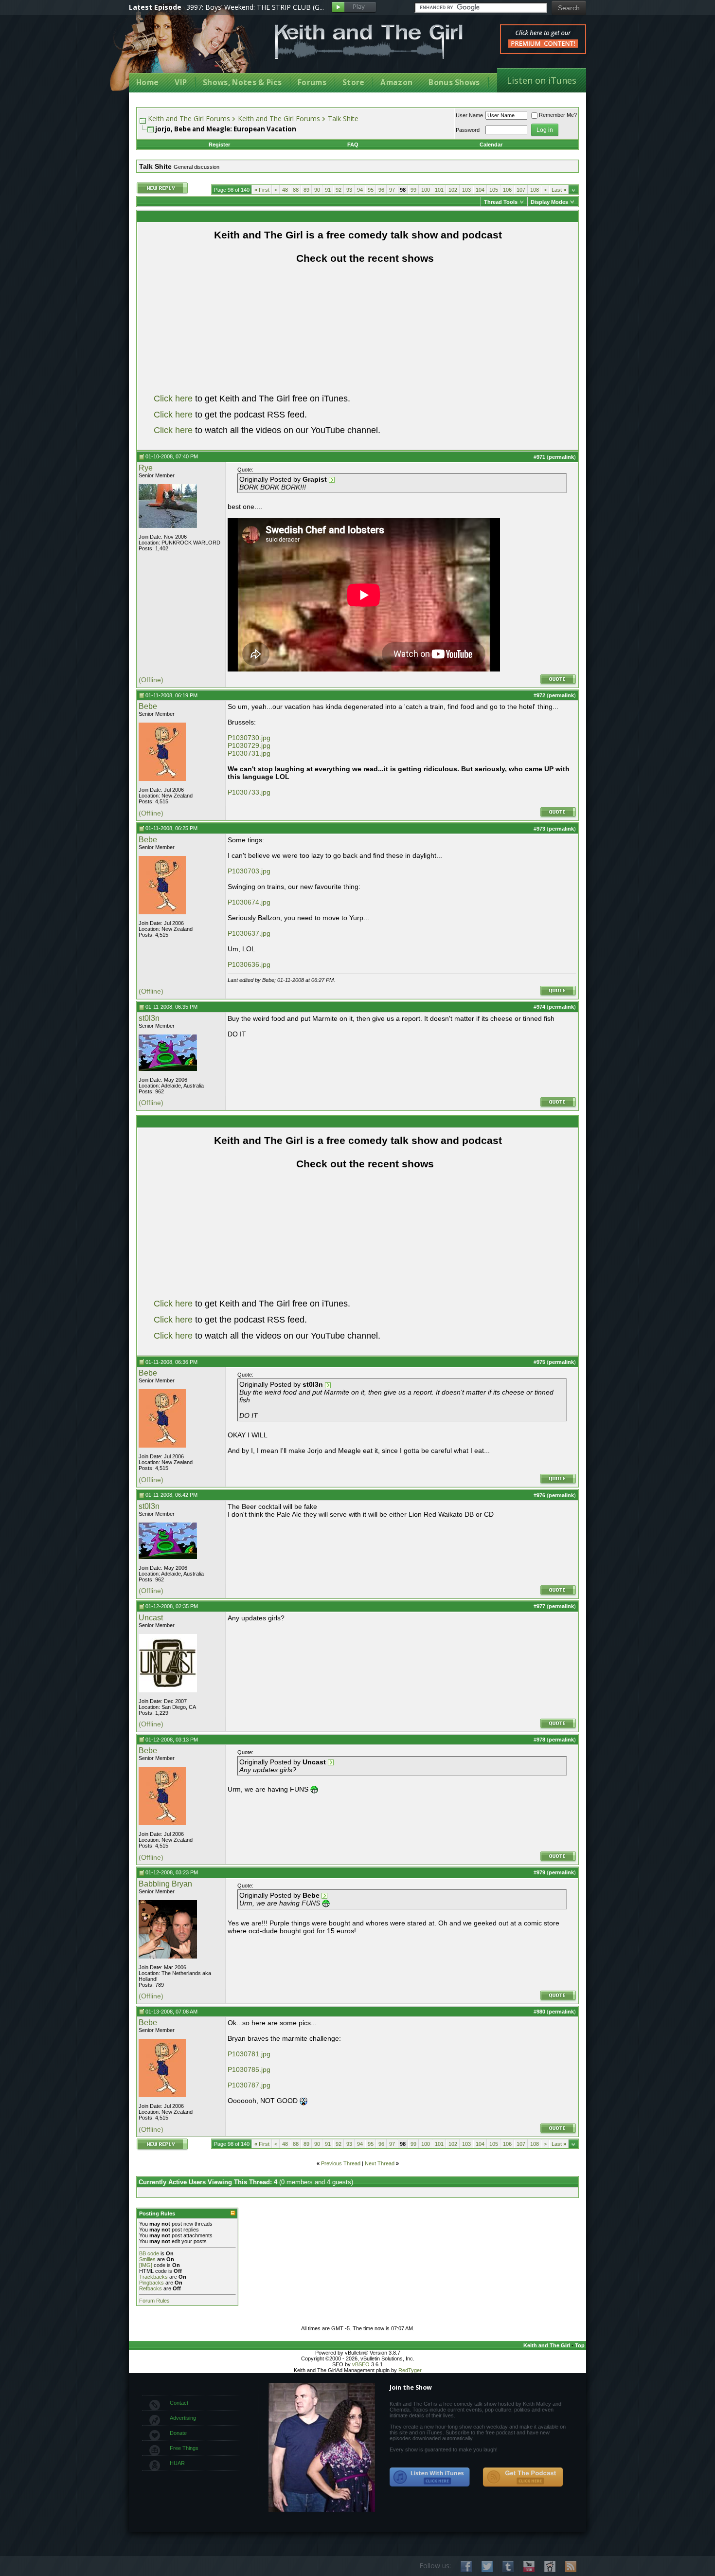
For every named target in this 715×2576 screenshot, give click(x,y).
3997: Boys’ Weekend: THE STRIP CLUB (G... (255, 7)
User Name (469, 115)
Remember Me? (558, 115)
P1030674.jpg (249, 902)
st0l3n (149, 1018)
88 (296, 190)
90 (317, 190)
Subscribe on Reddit (550, 2567)
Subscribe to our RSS (571, 2567)
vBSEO (361, 2364)
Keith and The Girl (547, 2345)
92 (339, 190)
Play (354, 8)
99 (413, 190)
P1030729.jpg (249, 745)
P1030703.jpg (249, 871)
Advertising (183, 2418)
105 (494, 190)
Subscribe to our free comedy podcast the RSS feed (523, 2477)
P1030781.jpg (249, 2054)
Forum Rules (154, 2301)
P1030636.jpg (249, 964)
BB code (149, 2253)
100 (426, 190)
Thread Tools (501, 202)
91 (328, 190)
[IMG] (146, 2265)
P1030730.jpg (249, 738)
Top (580, 2345)
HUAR (177, 2463)
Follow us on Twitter (487, 2567)
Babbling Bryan (165, 1884)
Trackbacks (153, 2277)
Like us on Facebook (466, 2567)
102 (453, 190)
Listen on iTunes (542, 80)
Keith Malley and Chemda (186, 49)
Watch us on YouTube (529, 2567)
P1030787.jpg (249, 2085)
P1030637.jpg (249, 933)
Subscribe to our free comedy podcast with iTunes (430, 2477)
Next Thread (380, 2163)
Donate (178, 2433)
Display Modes (549, 202)
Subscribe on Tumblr (508, 2567)
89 (306, 190)
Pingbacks (152, 2283)
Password (468, 130)
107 (521, 190)
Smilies (147, 2259)
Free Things (184, 2448)
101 (439, 190)
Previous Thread (341, 2163)
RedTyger (410, 2370)
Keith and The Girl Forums (189, 118)
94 (360, 190)
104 (480, 190)
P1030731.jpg (249, 753)
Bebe (148, 706)
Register (219, 145)
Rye (146, 468)
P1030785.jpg (249, 2069)
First (262, 190)
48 (285, 190)
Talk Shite (343, 118)
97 (392, 190)
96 (381, 190)
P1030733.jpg (249, 792)
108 (535, 190)
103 (466, 190)
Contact (179, 2403)
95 (371, 190)
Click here (173, 399)
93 (349, 190)
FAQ (353, 145)
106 (507, 190)
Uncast (151, 1618)
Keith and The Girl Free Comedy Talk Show (369, 42)
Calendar (491, 145)
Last (559, 190)
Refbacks (151, 2288)
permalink (561, 457)
